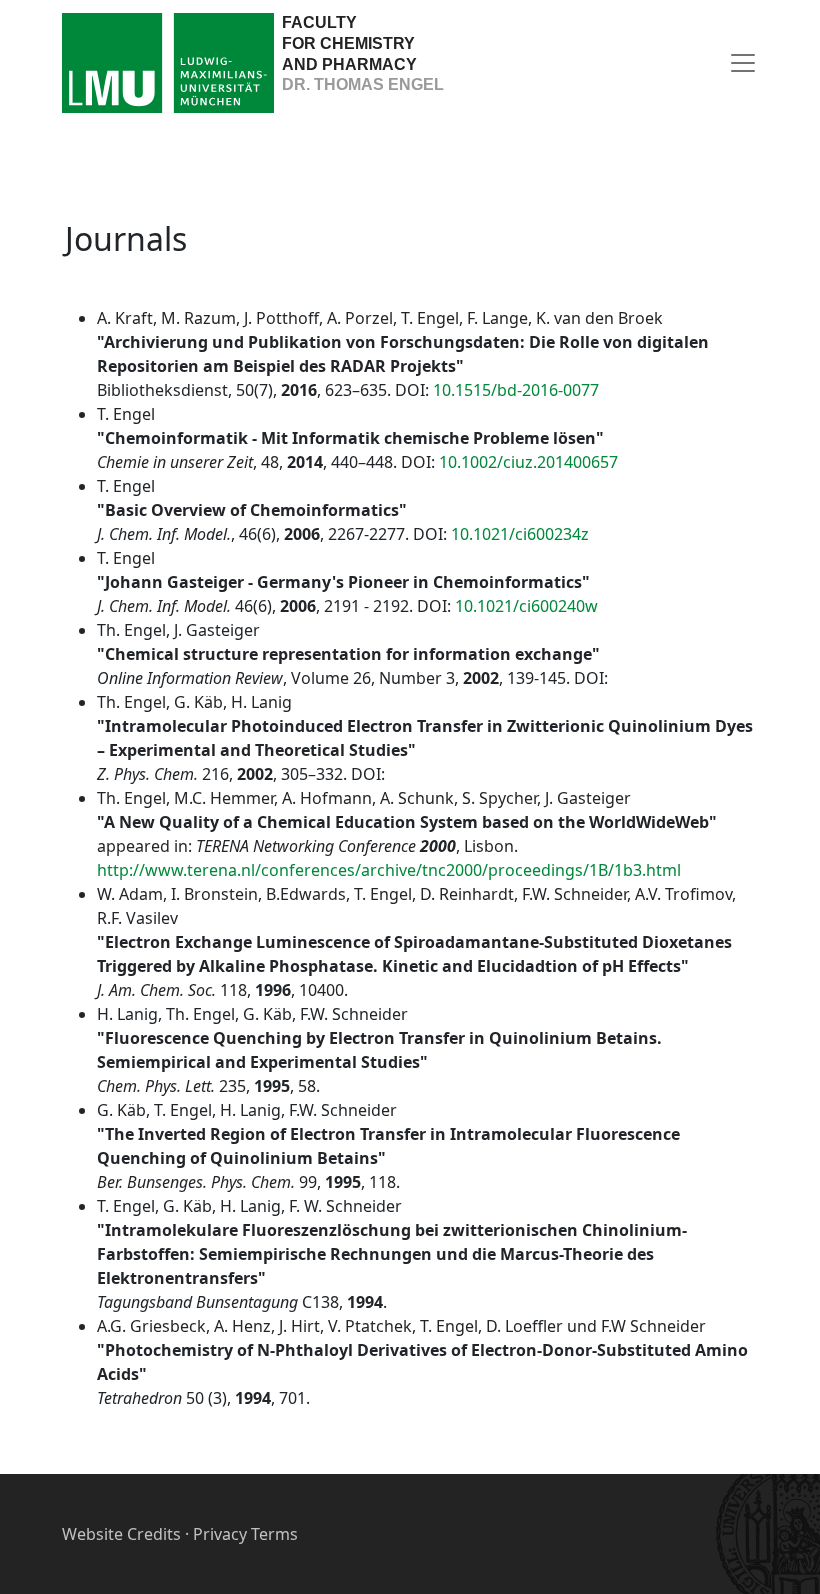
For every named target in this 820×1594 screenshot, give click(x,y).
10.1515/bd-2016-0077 (516, 390)
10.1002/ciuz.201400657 (528, 462)
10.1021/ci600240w (526, 606)
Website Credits (121, 1534)
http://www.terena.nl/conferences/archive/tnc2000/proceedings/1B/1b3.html (389, 870)
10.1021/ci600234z (520, 534)
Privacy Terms (245, 1534)
